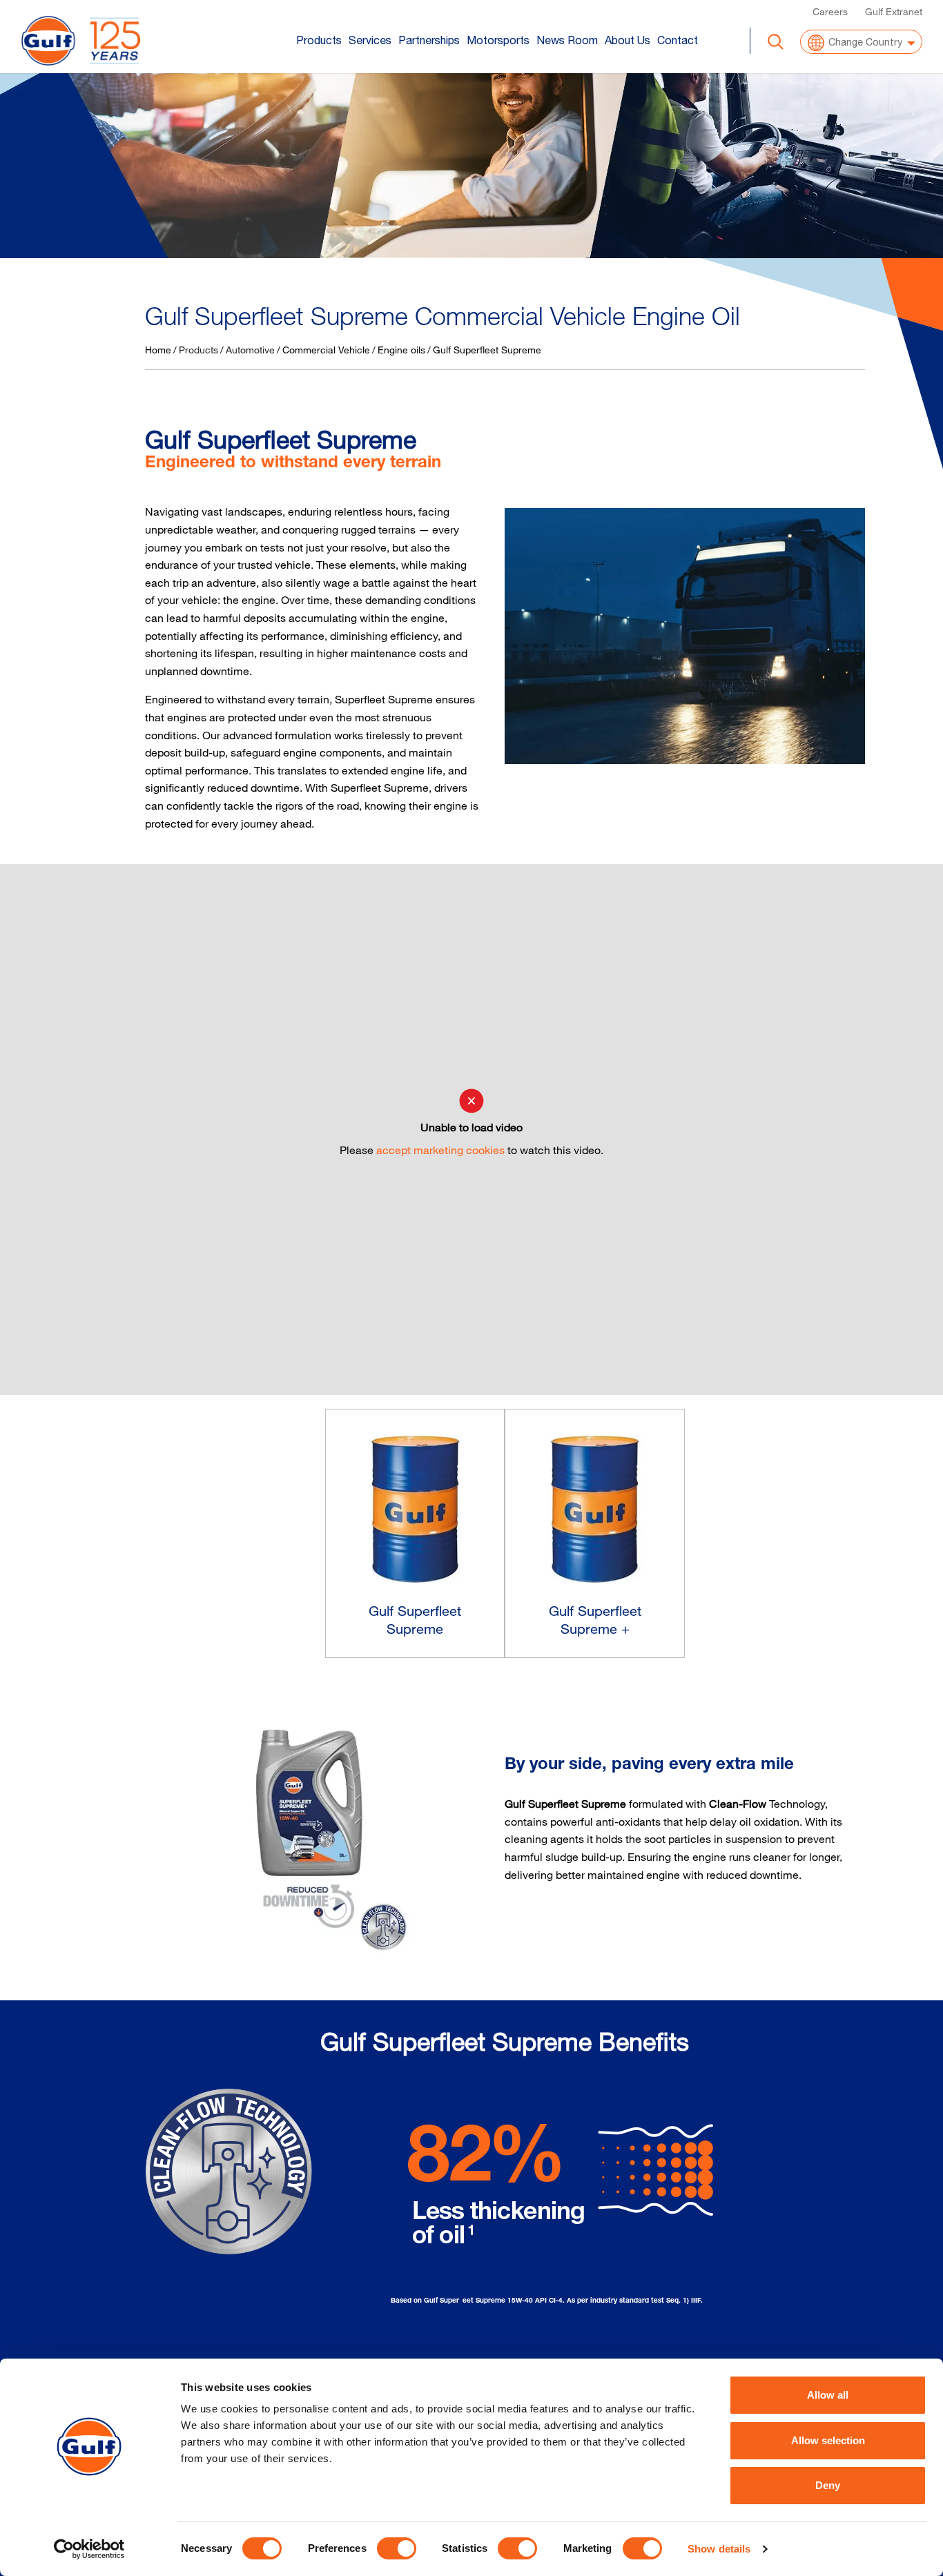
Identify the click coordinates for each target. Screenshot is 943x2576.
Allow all (828, 2395)
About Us (628, 40)
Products (319, 40)
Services (370, 40)
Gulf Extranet (894, 11)
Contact (678, 40)
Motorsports (498, 40)
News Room (567, 40)
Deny (828, 2485)
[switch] (397, 2548)
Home (158, 350)
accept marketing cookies (440, 1150)
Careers (830, 11)
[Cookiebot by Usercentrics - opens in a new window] (89, 2549)
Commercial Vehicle (326, 350)
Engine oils (401, 350)
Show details (719, 2549)
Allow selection (828, 2440)
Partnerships (429, 40)
